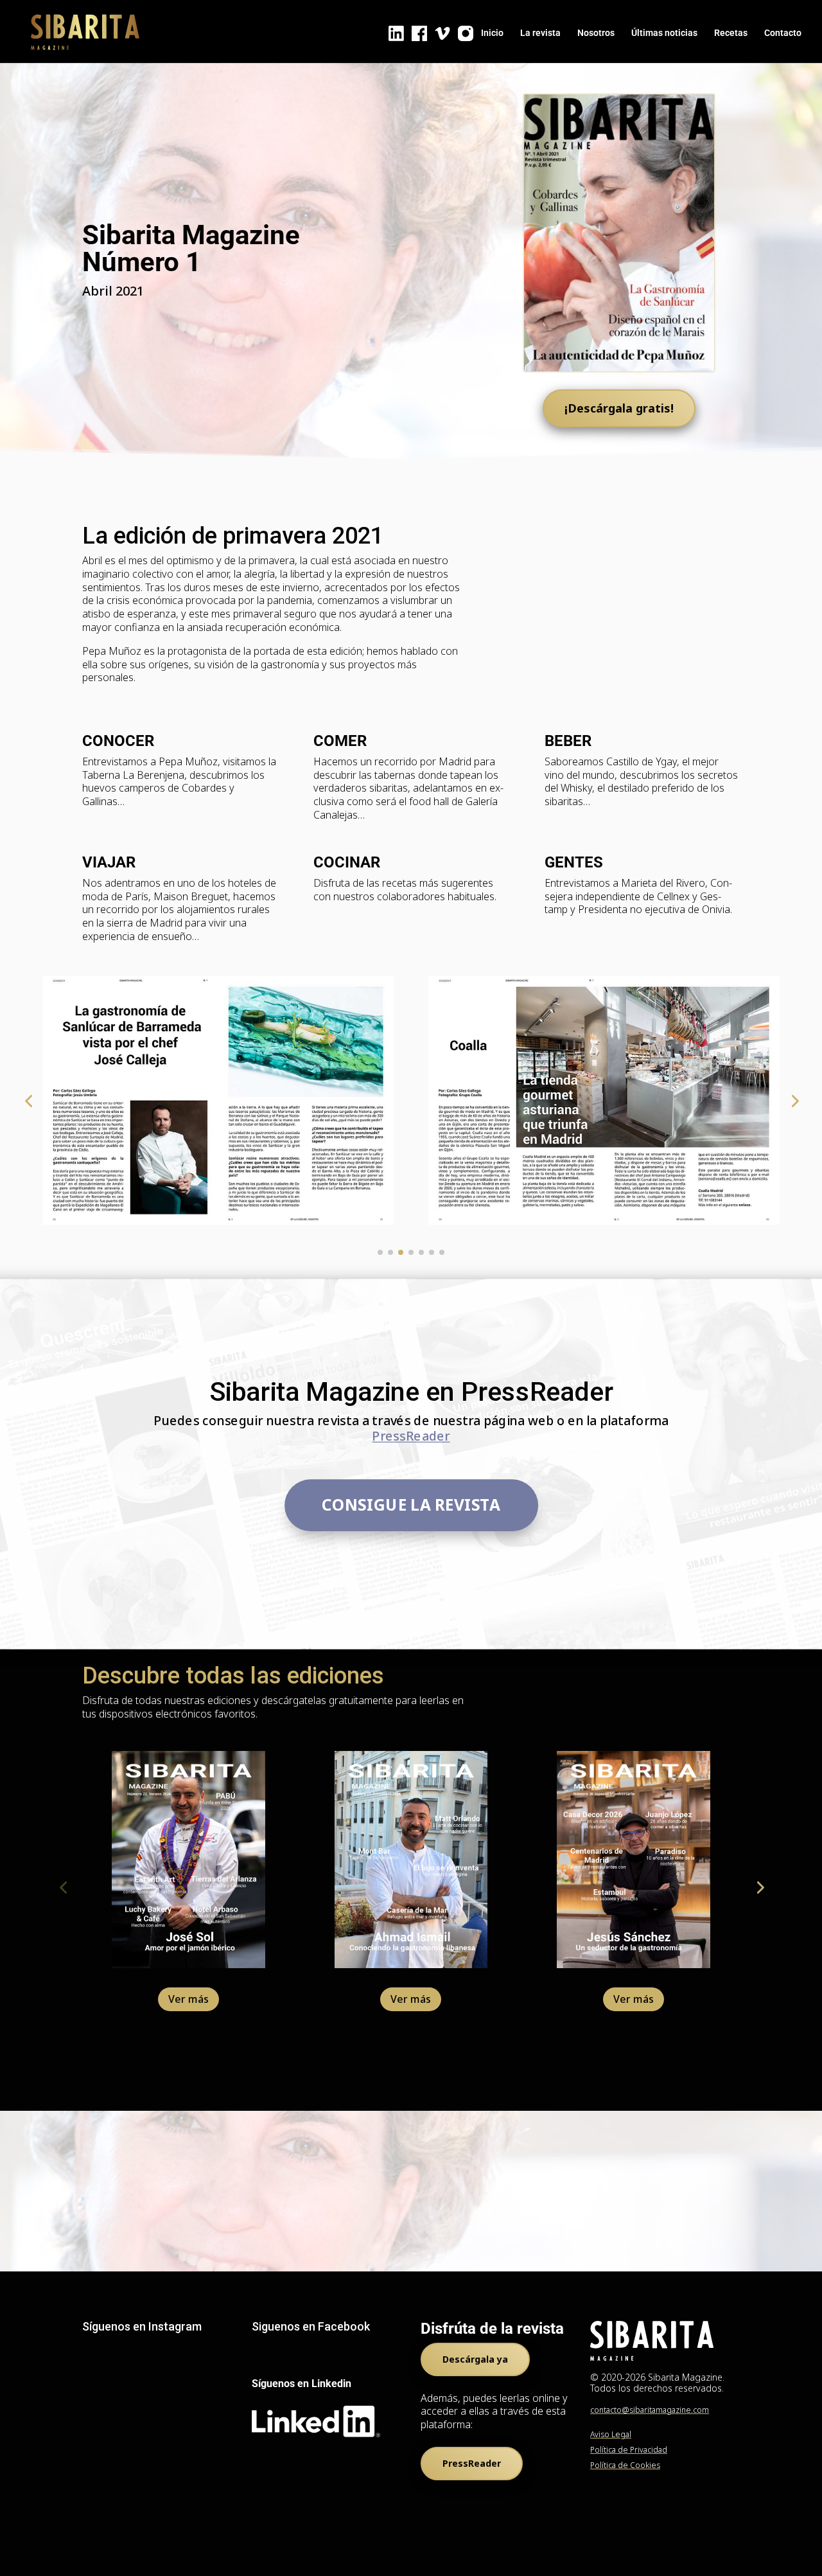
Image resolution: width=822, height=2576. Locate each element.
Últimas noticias (664, 33)
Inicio (492, 33)
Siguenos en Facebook (311, 2326)
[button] (28, 1101)
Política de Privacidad (629, 2450)
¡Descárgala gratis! (619, 408)
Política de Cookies (625, 2465)
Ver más (188, 1999)
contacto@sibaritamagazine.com (650, 2410)
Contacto (783, 33)
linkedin (396, 33)
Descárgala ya (475, 2359)
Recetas (731, 33)
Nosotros (596, 33)
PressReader (411, 1437)
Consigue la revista (411, 1505)
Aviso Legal (611, 2434)
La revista (540, 33)
